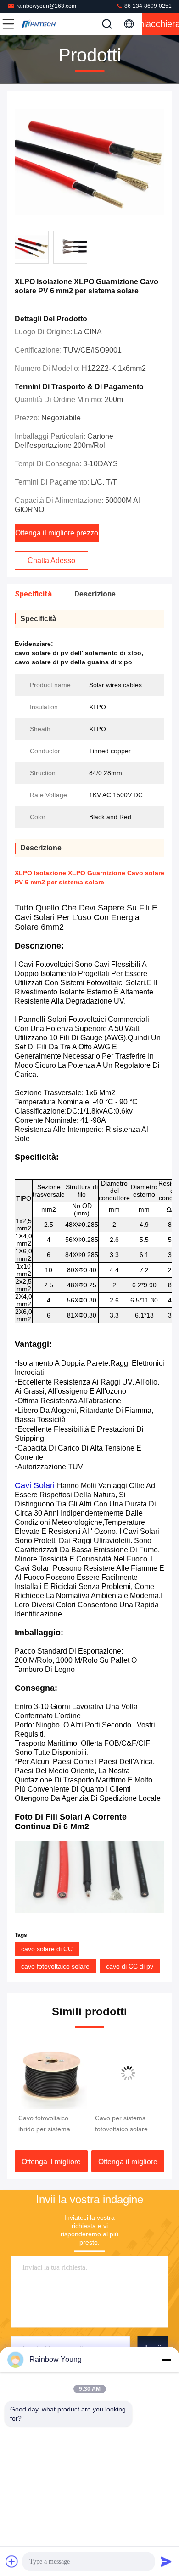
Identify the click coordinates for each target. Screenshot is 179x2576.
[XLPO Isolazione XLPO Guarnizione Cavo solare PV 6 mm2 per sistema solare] (89, 161)
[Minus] (166, 2360)
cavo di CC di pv (130, 1966)
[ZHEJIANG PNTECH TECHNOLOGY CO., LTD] (39, 24)
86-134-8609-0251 (147, 6)
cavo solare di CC (47, 1949)
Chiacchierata (160, 24)
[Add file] (12, 2561)
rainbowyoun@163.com (46, 6)
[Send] (166, 2561)
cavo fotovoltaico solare (55, 1966)
